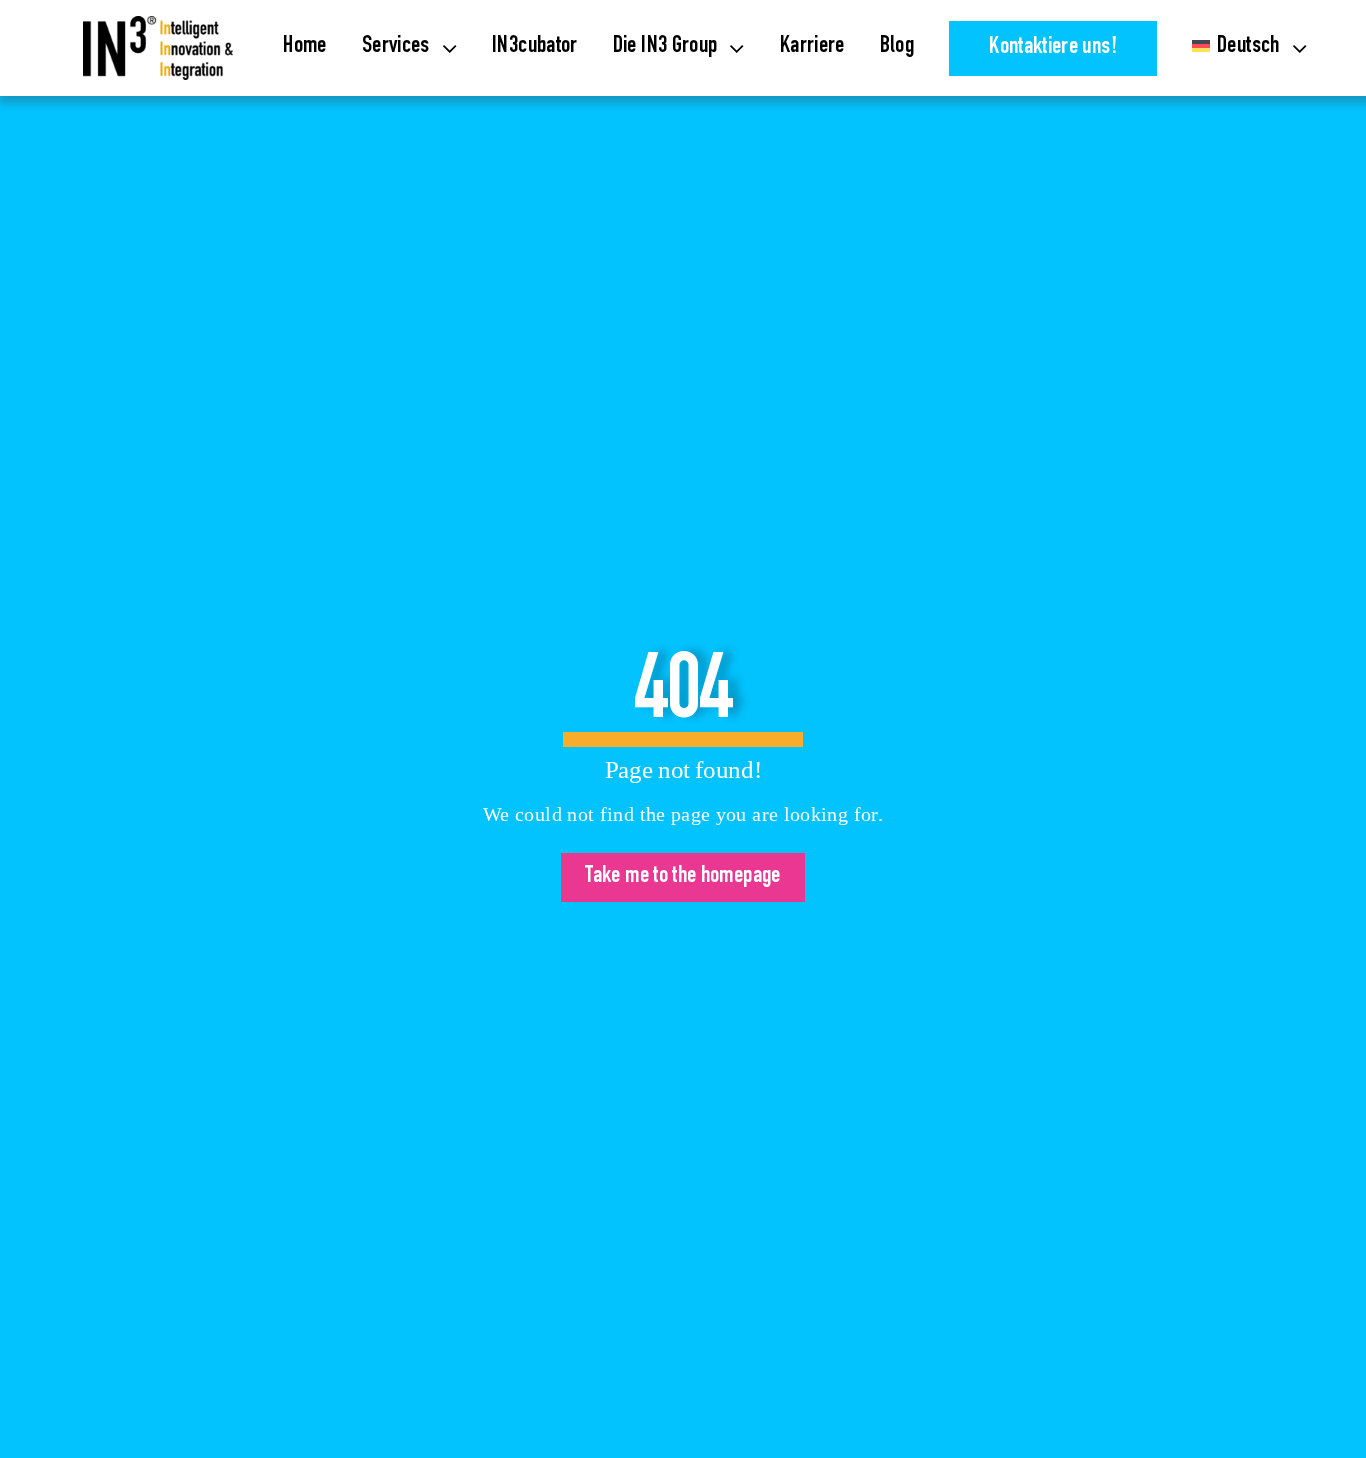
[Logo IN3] (158, 28)
